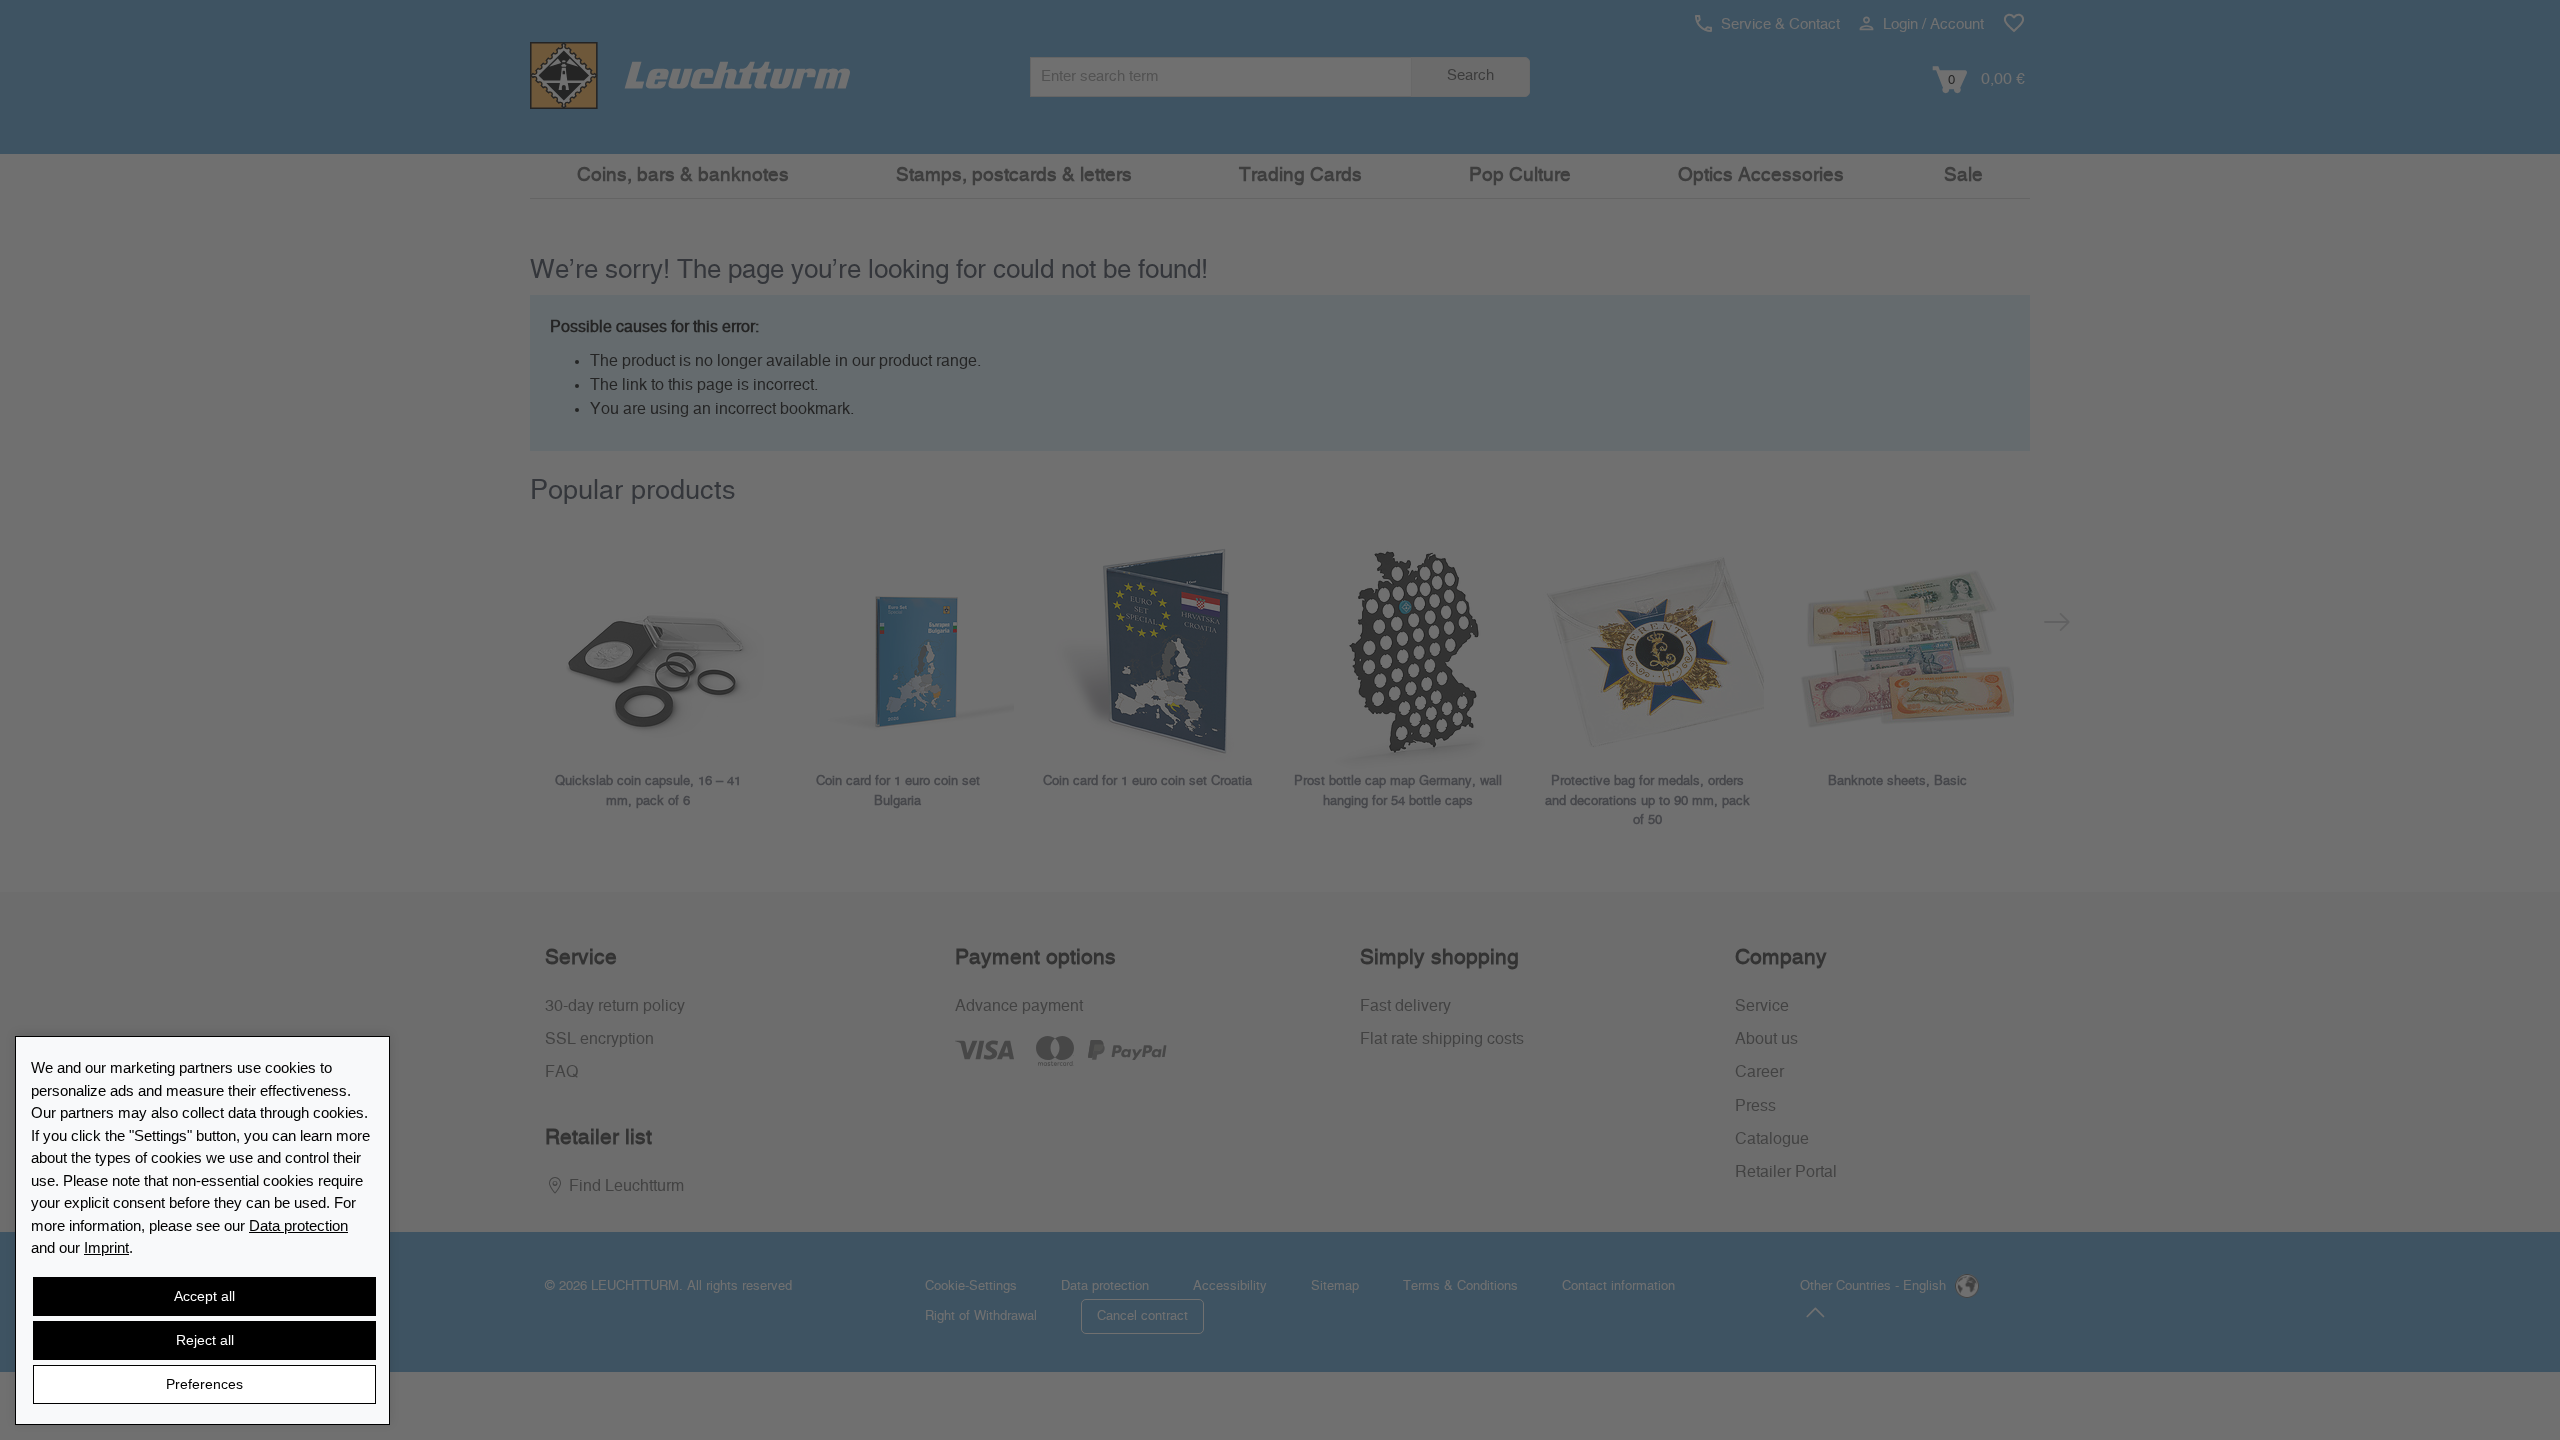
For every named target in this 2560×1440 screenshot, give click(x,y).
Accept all (204, 1296)
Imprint (106, 1247)
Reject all (205, 1340)
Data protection (298, 1225)
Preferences (204, 1384)
